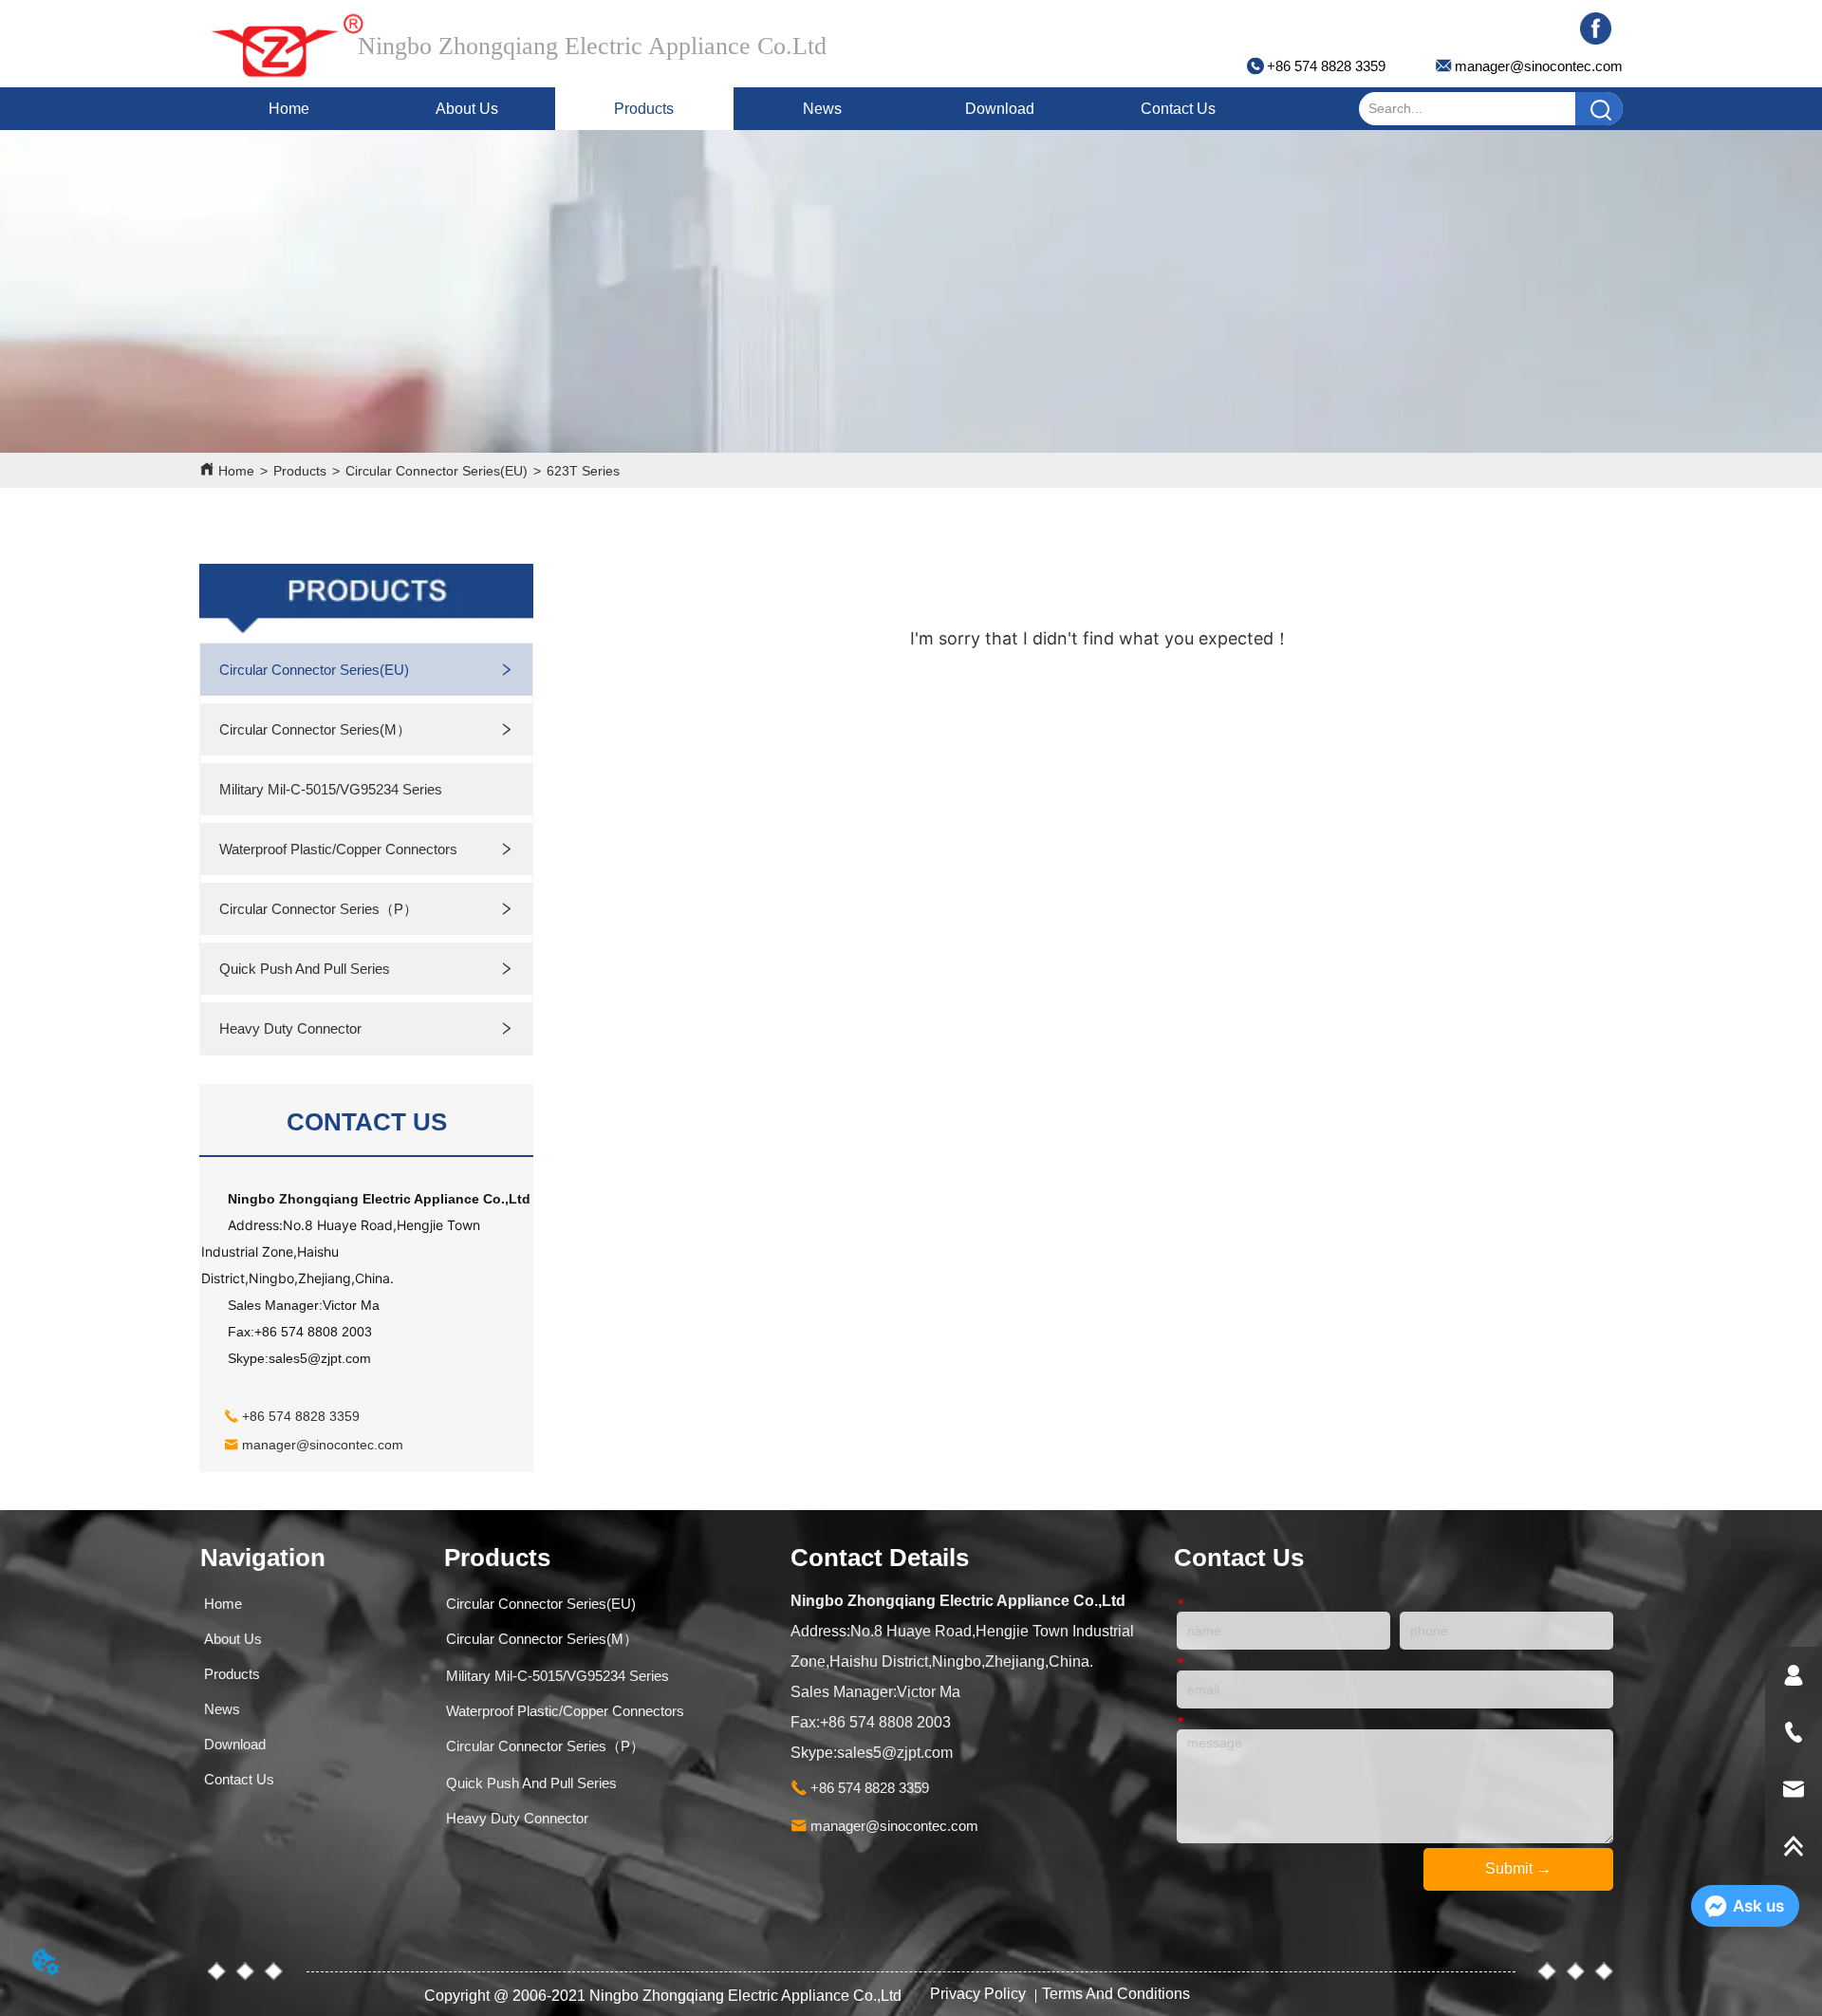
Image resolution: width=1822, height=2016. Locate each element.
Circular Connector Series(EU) (437, 471)
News (822, 109)
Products (644, 109)
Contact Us (1178, 109)
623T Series (583, 471)
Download (1000, 109)
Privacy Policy (980, 1994)
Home (289, 109)
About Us (467, 109)
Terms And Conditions (1116, 1994)
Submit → (1518, 1868)
